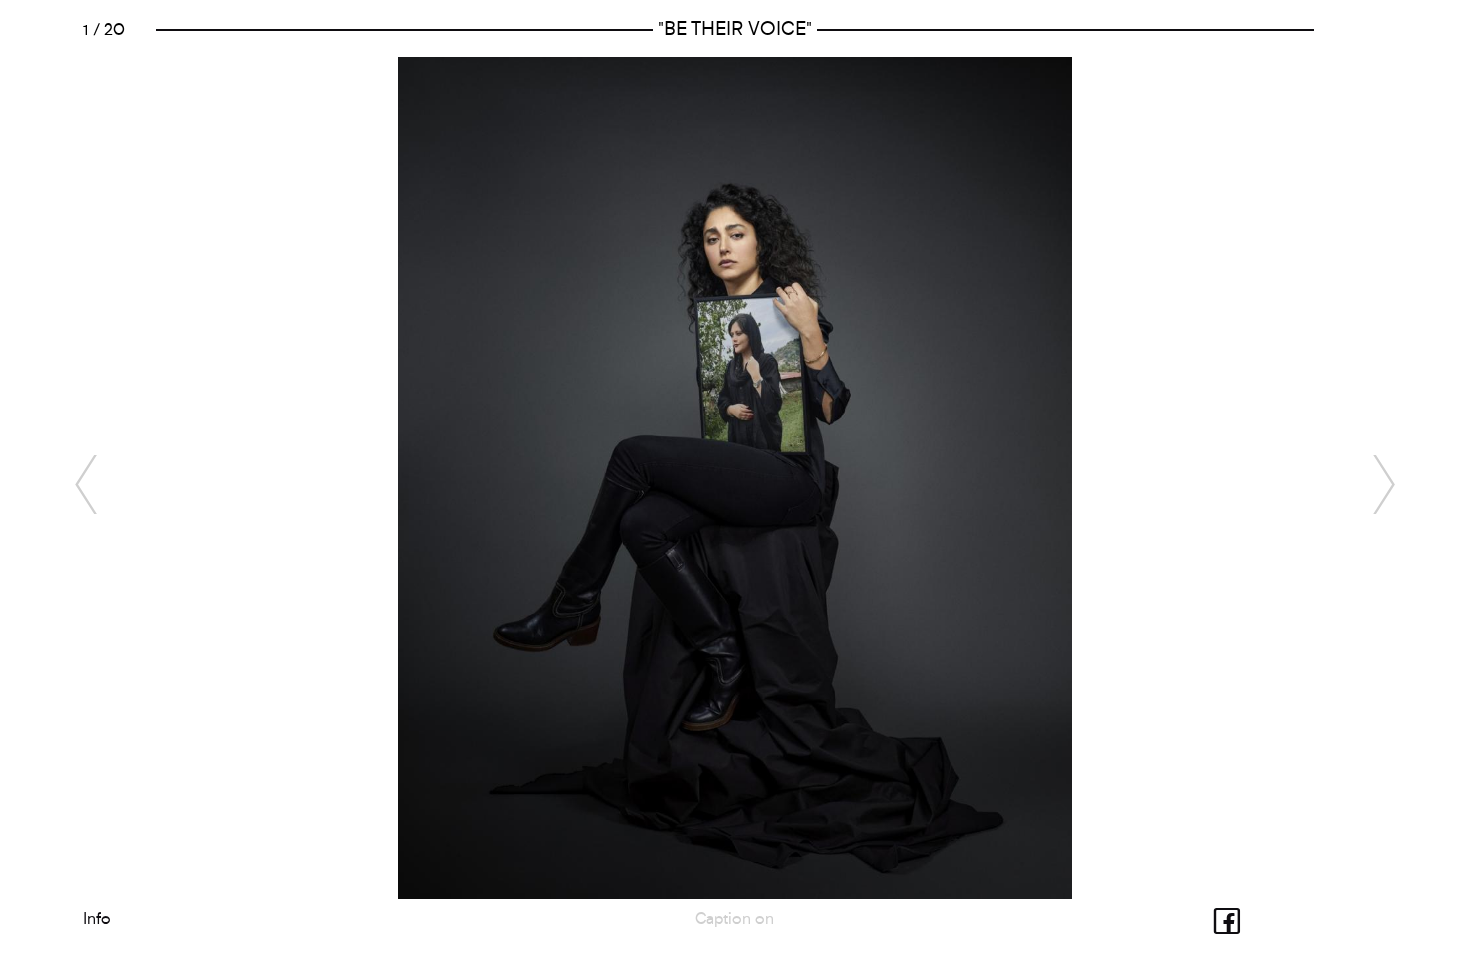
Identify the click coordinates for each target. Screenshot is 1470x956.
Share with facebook (1211, 918)
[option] (735, 478)
